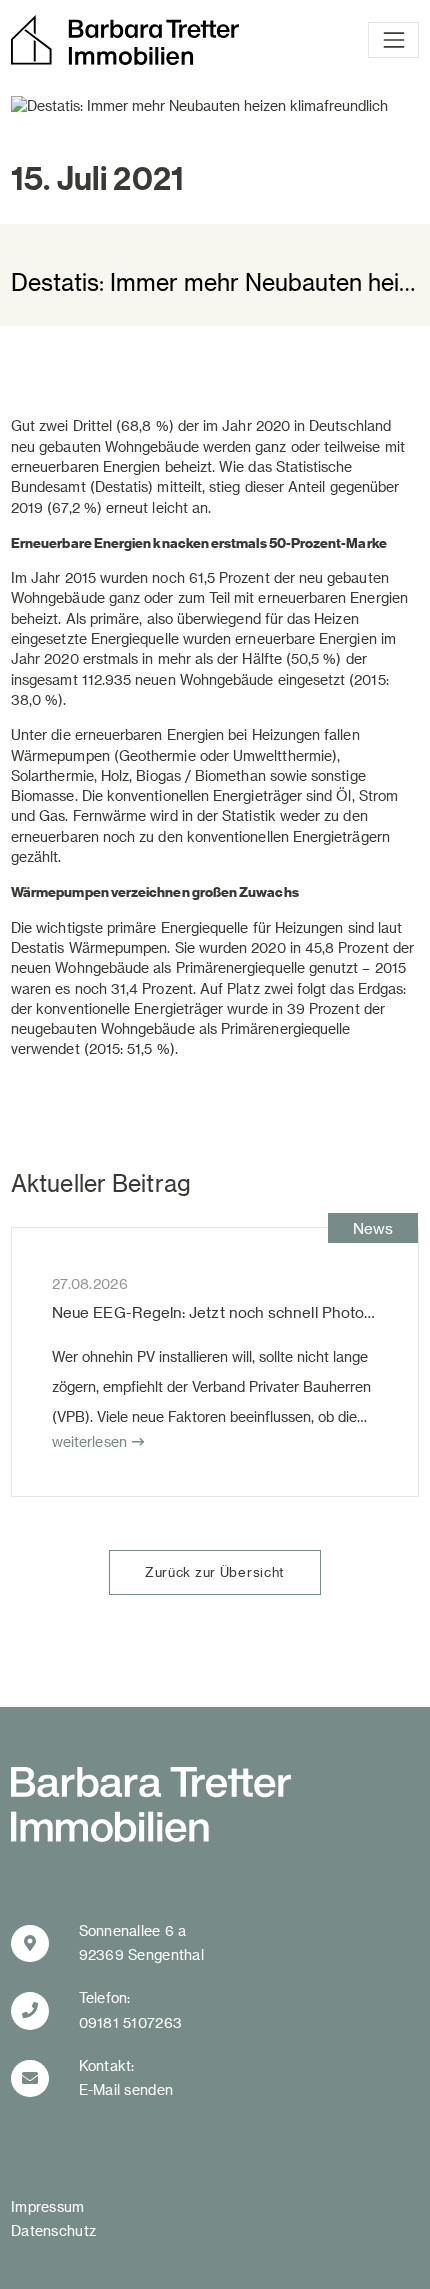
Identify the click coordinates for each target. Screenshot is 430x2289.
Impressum (48, 2206)
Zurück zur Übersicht (215, 1571)
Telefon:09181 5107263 (131, 2010)
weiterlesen (89, 1441)
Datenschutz (53, 2230)
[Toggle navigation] (393, 40)
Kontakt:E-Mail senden (126, 2078)
